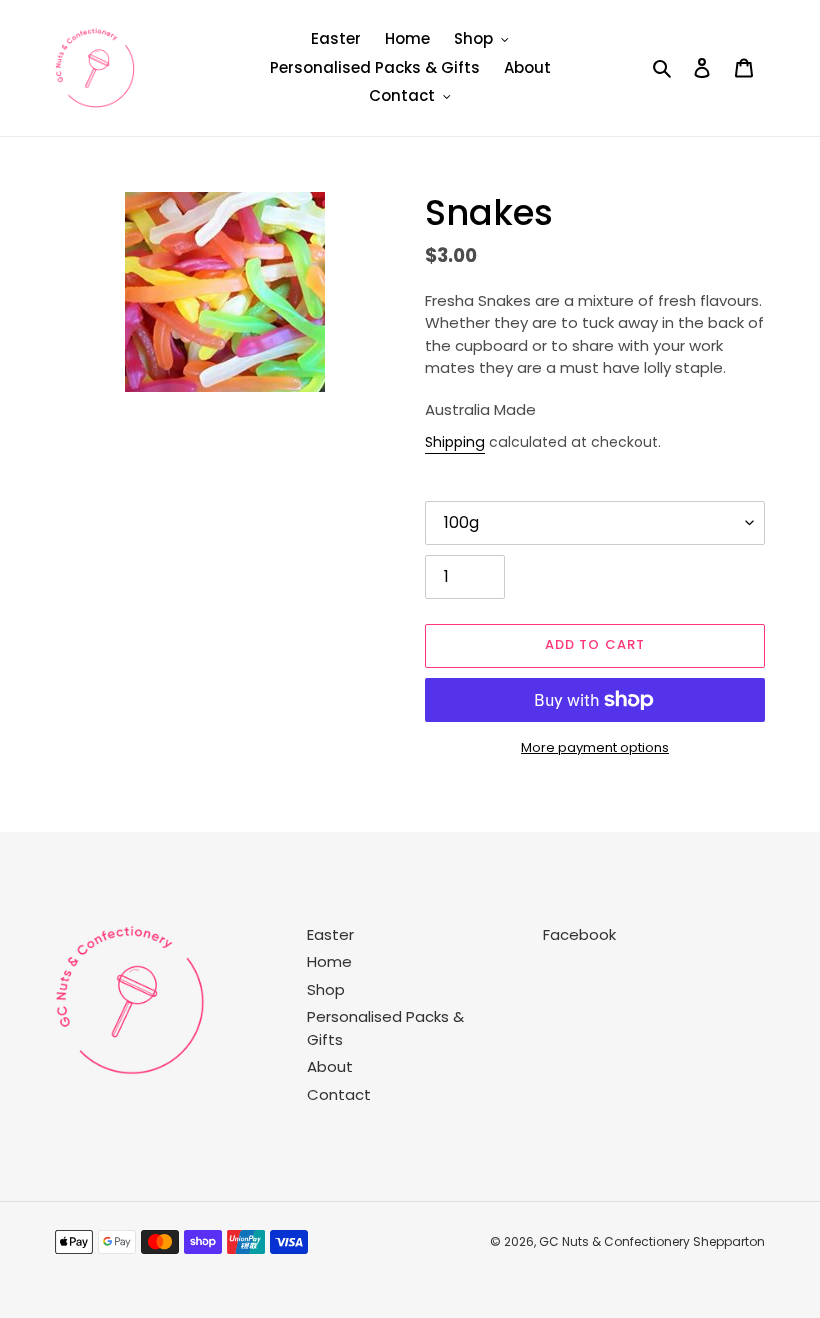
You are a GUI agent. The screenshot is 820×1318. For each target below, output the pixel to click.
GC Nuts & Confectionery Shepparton (652, 1241)
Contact (339, 1094)
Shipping (455, 442)
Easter (330, 934)
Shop (326, 989)
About (330, 1066)
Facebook (579, 934)
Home (329, 961)
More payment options (595, 747)
